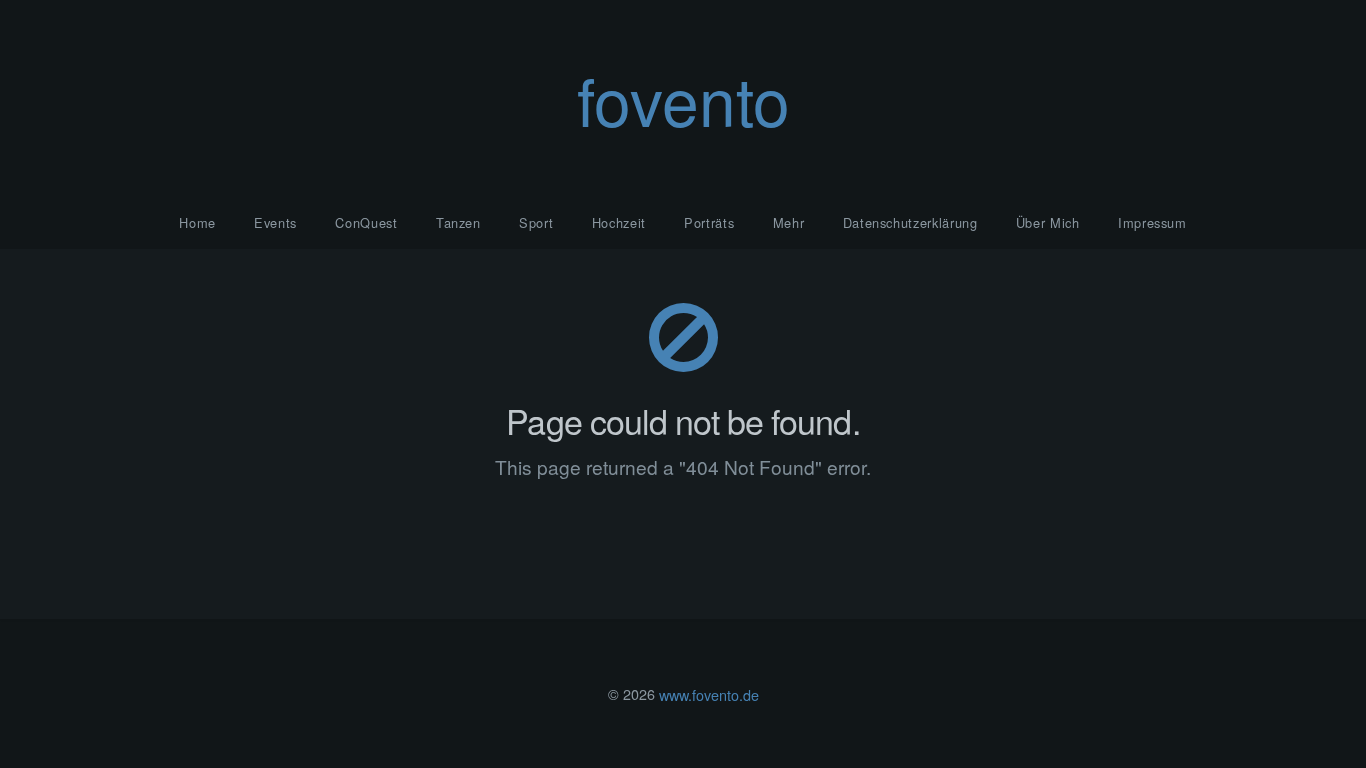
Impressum (1152, 222)
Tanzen (458, 222)
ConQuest (366, 222)
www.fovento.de (709, 693)
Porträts (709, 222)
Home (197, 222)
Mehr (789, 222)
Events (275, 222)
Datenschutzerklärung (910, 222)
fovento (683, 98)
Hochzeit (619, 222)
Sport (536, 222)
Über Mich (1048, 222)
